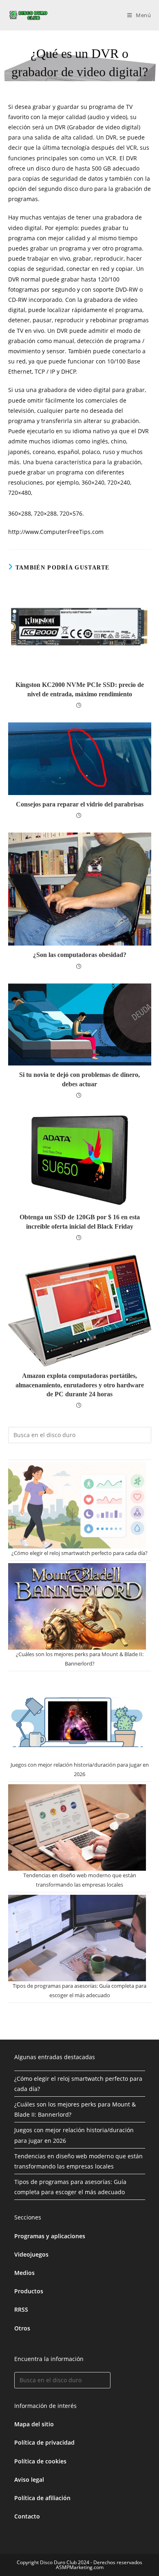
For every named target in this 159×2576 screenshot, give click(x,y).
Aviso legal (29, 2480)
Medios (24, 2273)
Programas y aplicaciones (50, 2236)
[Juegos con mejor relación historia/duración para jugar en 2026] (77, 1717)
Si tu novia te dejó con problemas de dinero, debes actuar (79, 1079)
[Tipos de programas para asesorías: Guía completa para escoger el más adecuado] (77, 1938)
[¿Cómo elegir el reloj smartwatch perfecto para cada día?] (77, 1505)
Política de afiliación (42, 2498)
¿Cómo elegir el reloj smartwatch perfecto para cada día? (79, 1553)
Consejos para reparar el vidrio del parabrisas (80, 804)
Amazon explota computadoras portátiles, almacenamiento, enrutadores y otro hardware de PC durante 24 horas (80, 1385)
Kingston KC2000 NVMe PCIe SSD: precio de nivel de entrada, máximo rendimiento (80, 689)
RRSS (21, 2309)
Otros (22, 2328)
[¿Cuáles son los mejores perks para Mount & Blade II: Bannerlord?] (77, 1606)
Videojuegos (31, 2254)
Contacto (27, 2516)
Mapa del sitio (34, 2424)
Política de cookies (40, 2461)
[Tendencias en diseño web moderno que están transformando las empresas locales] (77, 1827)
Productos (29, 2291)
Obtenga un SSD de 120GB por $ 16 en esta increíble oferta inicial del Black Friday (80, 1222)
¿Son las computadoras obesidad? (80, 955)
